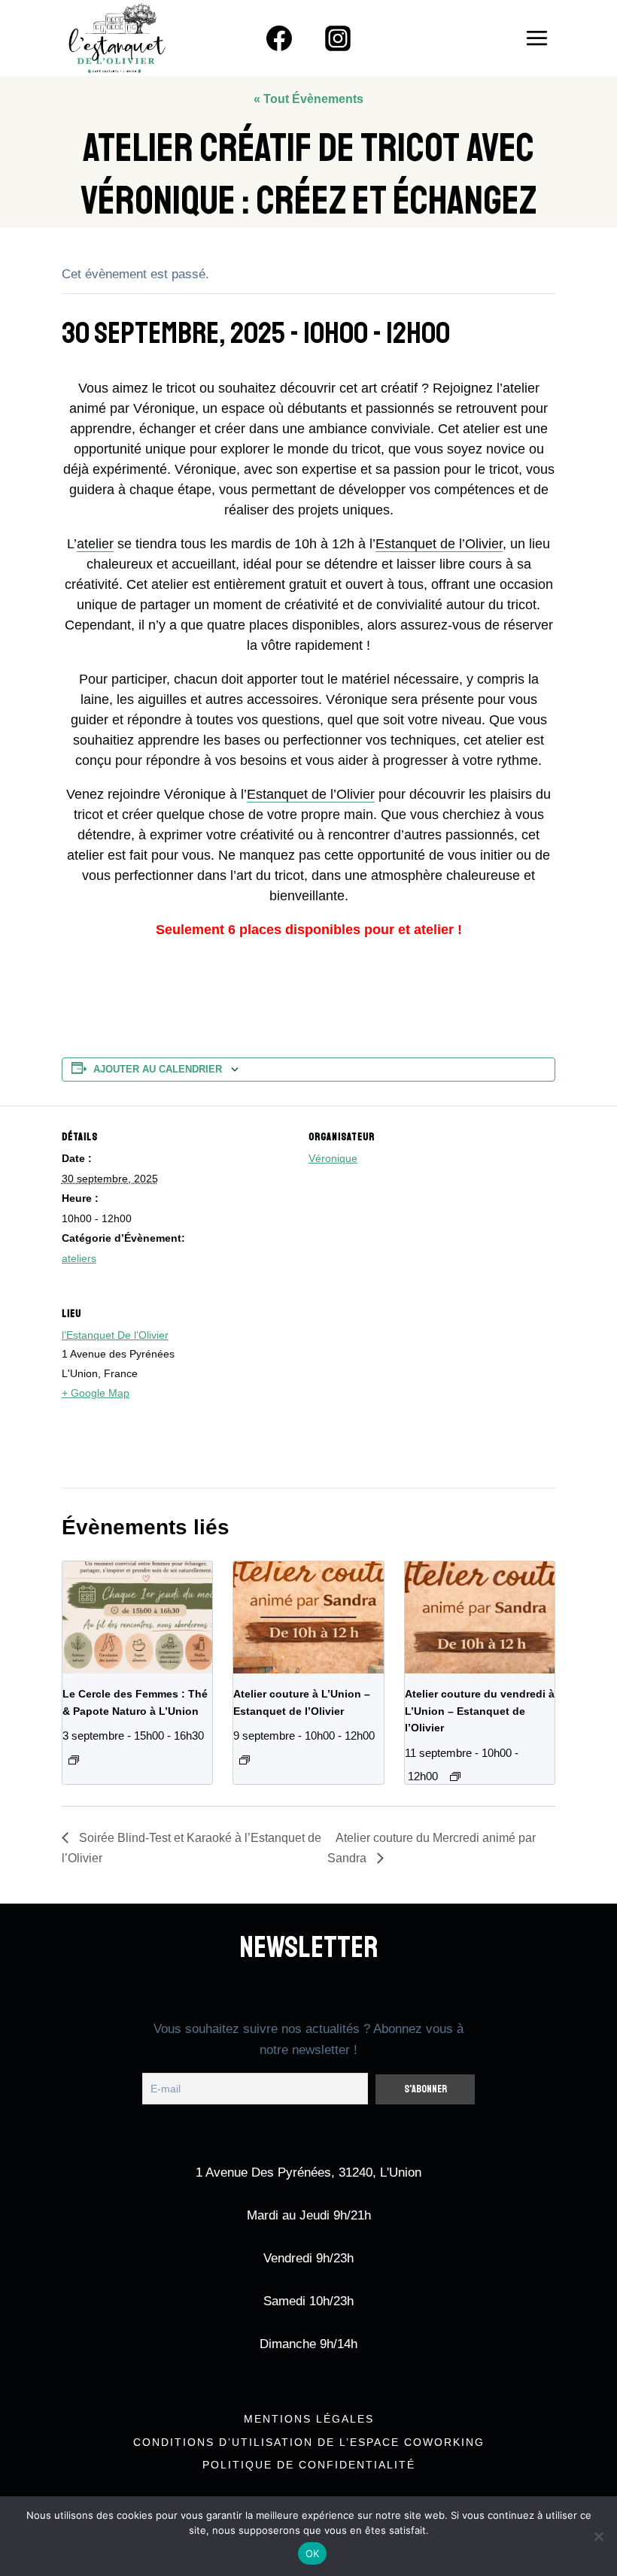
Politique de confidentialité (309, 2465)
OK (313, 2553)
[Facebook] (279, 38)
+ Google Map (96, 1393)
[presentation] (137, 1617)
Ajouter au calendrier (158, 1070)
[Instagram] (338, 38)
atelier (95, 544)
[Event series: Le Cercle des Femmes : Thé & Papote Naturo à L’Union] (74, 1760)
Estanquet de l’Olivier (439, 544)
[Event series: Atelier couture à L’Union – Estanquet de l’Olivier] (245, 1760)
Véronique (333, 1158)
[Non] (598, 2536)
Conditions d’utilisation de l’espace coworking (309, 2442)
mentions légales (309, 2419)
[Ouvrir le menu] (536, 38)
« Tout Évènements (308, 99)
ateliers (79, 1258)
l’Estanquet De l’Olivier (115, 1335)
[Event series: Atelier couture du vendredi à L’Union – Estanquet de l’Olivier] (455, 1776)
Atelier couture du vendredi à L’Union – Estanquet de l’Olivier (480, 1711)
